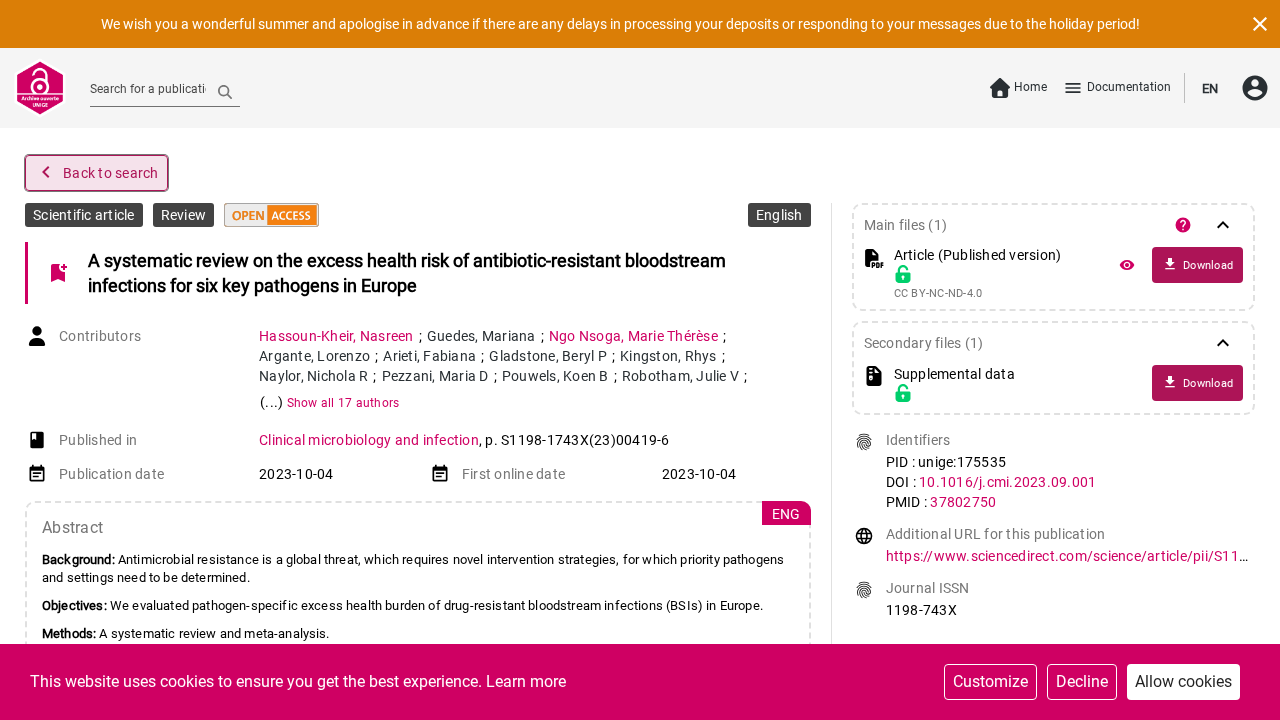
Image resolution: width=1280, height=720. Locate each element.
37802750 (963, 502)
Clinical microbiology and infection (369, 440)
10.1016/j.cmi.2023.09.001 (1007, 482)
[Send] (225, 91)
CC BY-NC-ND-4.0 (938, 294)
